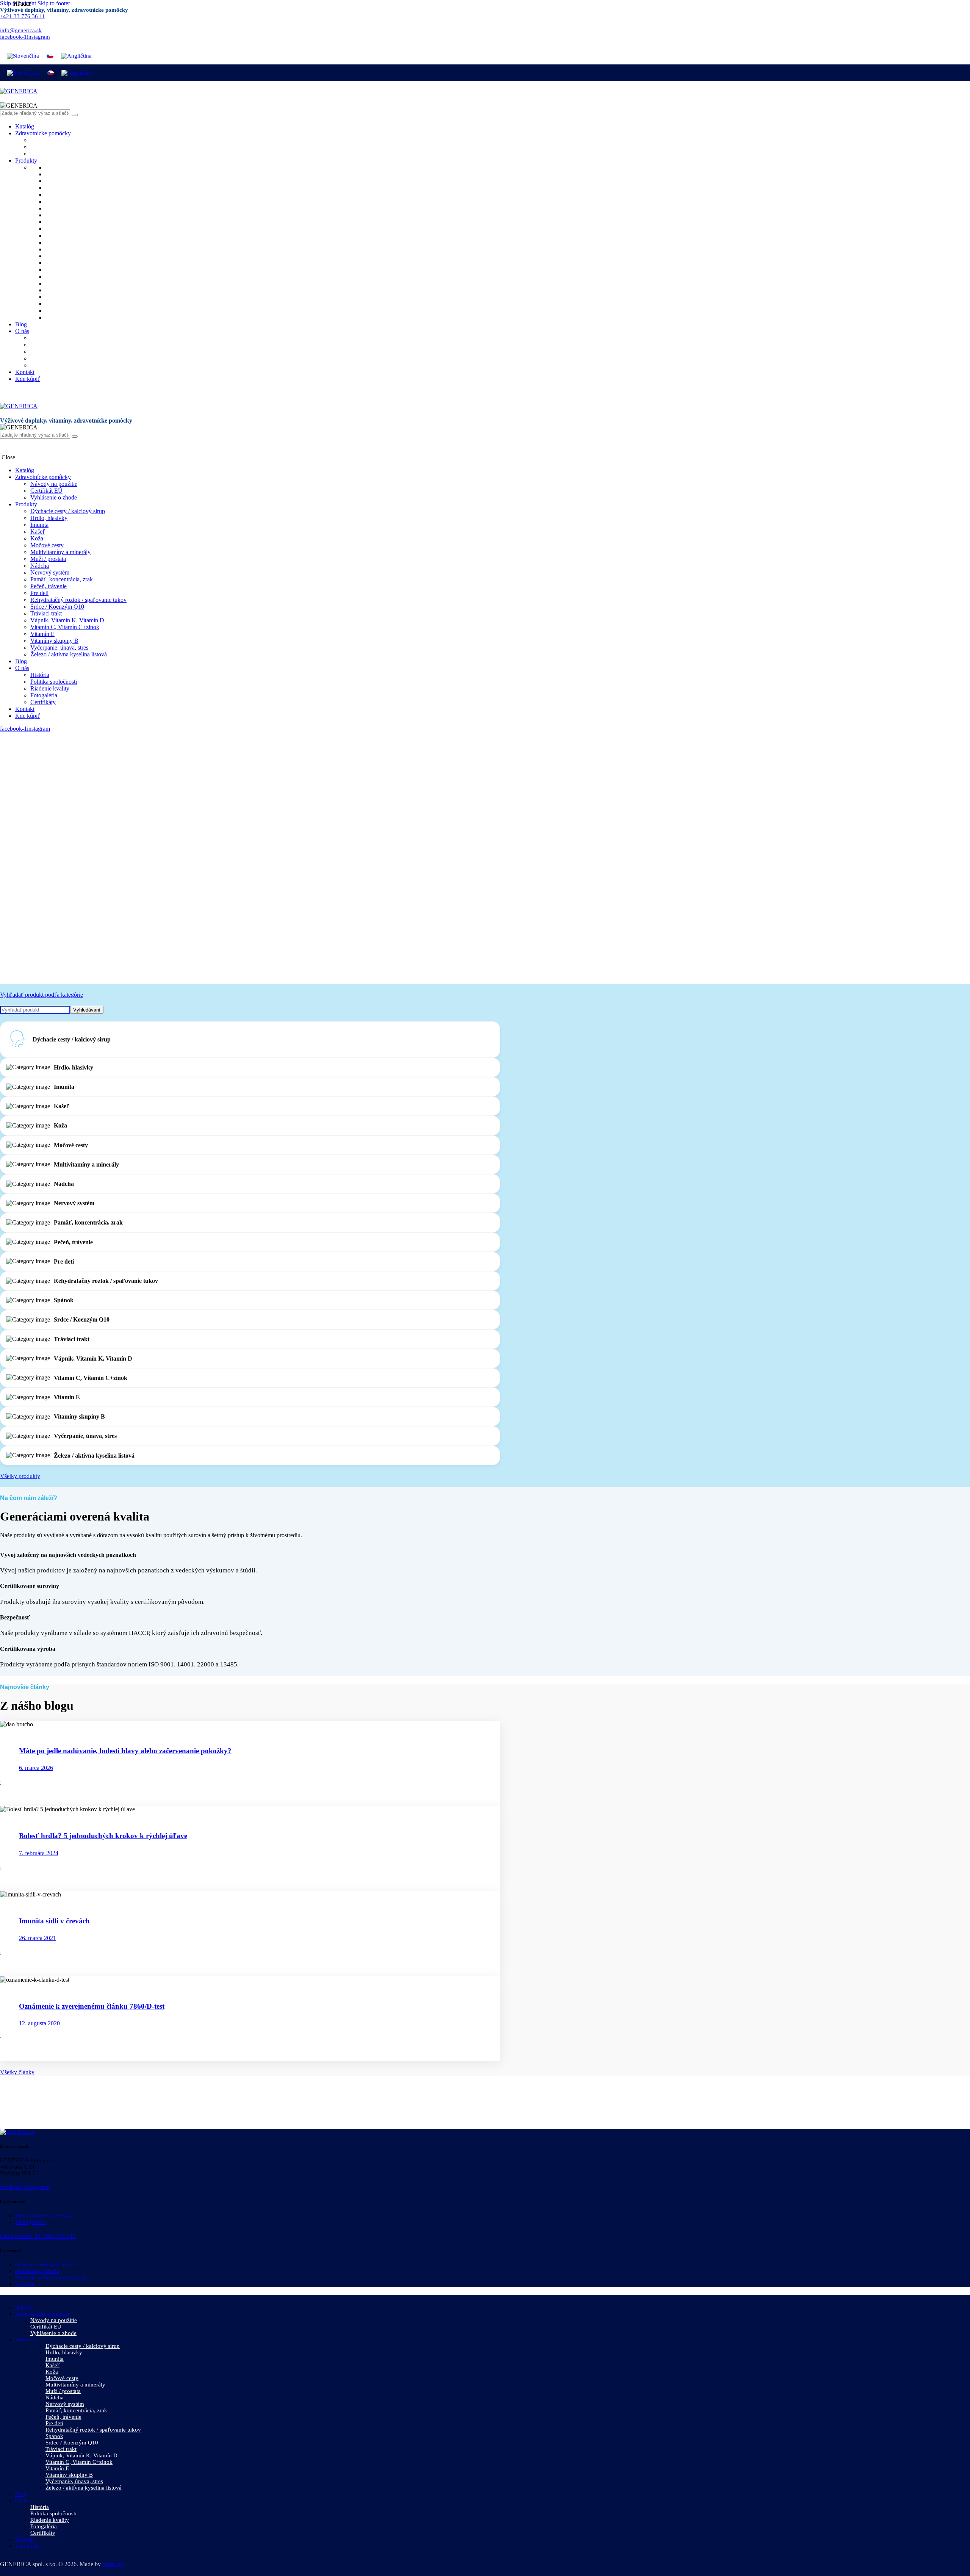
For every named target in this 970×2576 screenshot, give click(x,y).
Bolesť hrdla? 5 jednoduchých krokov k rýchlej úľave (103, 1836)
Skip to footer (54, 3)
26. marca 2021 (38, 1938)
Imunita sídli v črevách (54, 1921)
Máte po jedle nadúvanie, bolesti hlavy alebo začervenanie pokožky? (125, 1751)
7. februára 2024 (39, 1853)
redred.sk (113, 2564)
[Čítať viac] (21, 1783)
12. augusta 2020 (39, 2023)
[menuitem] (23, 56)
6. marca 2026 (36, 1768)
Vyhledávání (87, 1010)
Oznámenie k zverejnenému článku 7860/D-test (92, 2006)
